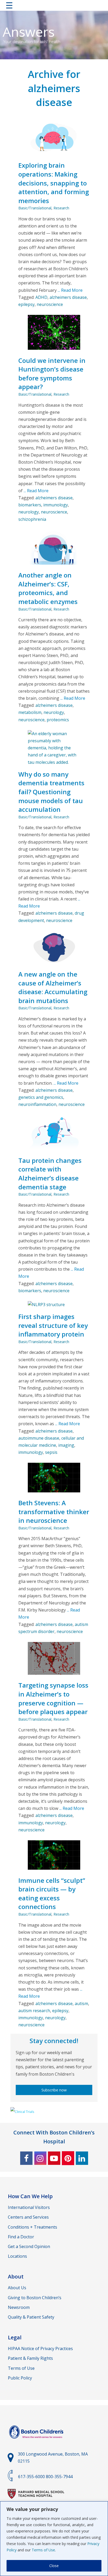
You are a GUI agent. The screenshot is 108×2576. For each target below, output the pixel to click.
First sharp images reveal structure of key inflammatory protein (53, 1325)
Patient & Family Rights (30, 2358)
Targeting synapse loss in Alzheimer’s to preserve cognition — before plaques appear (53, 1698)
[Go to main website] (37, 2442)
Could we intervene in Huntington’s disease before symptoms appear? (52, 374)
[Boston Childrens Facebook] (26, 2158)
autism (81, 2003)
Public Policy (20, 2378)
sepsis (51, 1452)
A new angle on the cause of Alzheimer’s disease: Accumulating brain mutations (53, 987)
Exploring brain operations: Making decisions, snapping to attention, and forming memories (54, 183)
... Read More (70, 290)
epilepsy (26, 304)
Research (61, 208)
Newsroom (19, 2307)
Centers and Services (28, 2217)
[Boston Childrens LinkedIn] (82, 2158)
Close (54, 2566)
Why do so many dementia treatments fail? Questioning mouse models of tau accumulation (51, 792)
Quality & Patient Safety (31, 2317)
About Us (17, 2288)
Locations (17, 2256)
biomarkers (30, 505)
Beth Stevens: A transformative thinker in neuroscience (54, 1512)
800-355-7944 (59, 2477)
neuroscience (50, 304)
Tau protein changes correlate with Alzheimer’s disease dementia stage (50, 1174)
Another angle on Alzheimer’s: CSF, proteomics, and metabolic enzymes (48, 588)
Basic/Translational (35, 208)
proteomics (58, 720)
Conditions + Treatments (33, 2227)
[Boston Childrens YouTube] (54, 2158)
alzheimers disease (68, 297)
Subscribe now (54, 2090)
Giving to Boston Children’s (35, 2298)
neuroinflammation (37, 1104)
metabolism (30, 712)
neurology (29, 512)
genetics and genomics (41, 1097)
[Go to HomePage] (54, 6)
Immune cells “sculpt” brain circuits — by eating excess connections (52, 1894)
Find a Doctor (21, 2237)
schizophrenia (32, 519)
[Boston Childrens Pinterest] (68, 2158)
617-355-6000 (31, 2477)
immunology (56, 505)
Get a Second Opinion (29, 2246)
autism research (34, 2011)
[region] (54, 2539)
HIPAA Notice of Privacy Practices (40, 2349)
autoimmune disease (39, 1438)
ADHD (41, 297)
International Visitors (29, 2207)
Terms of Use (43, 2550)
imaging (66, 1445)
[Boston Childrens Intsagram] (40, 2158)
